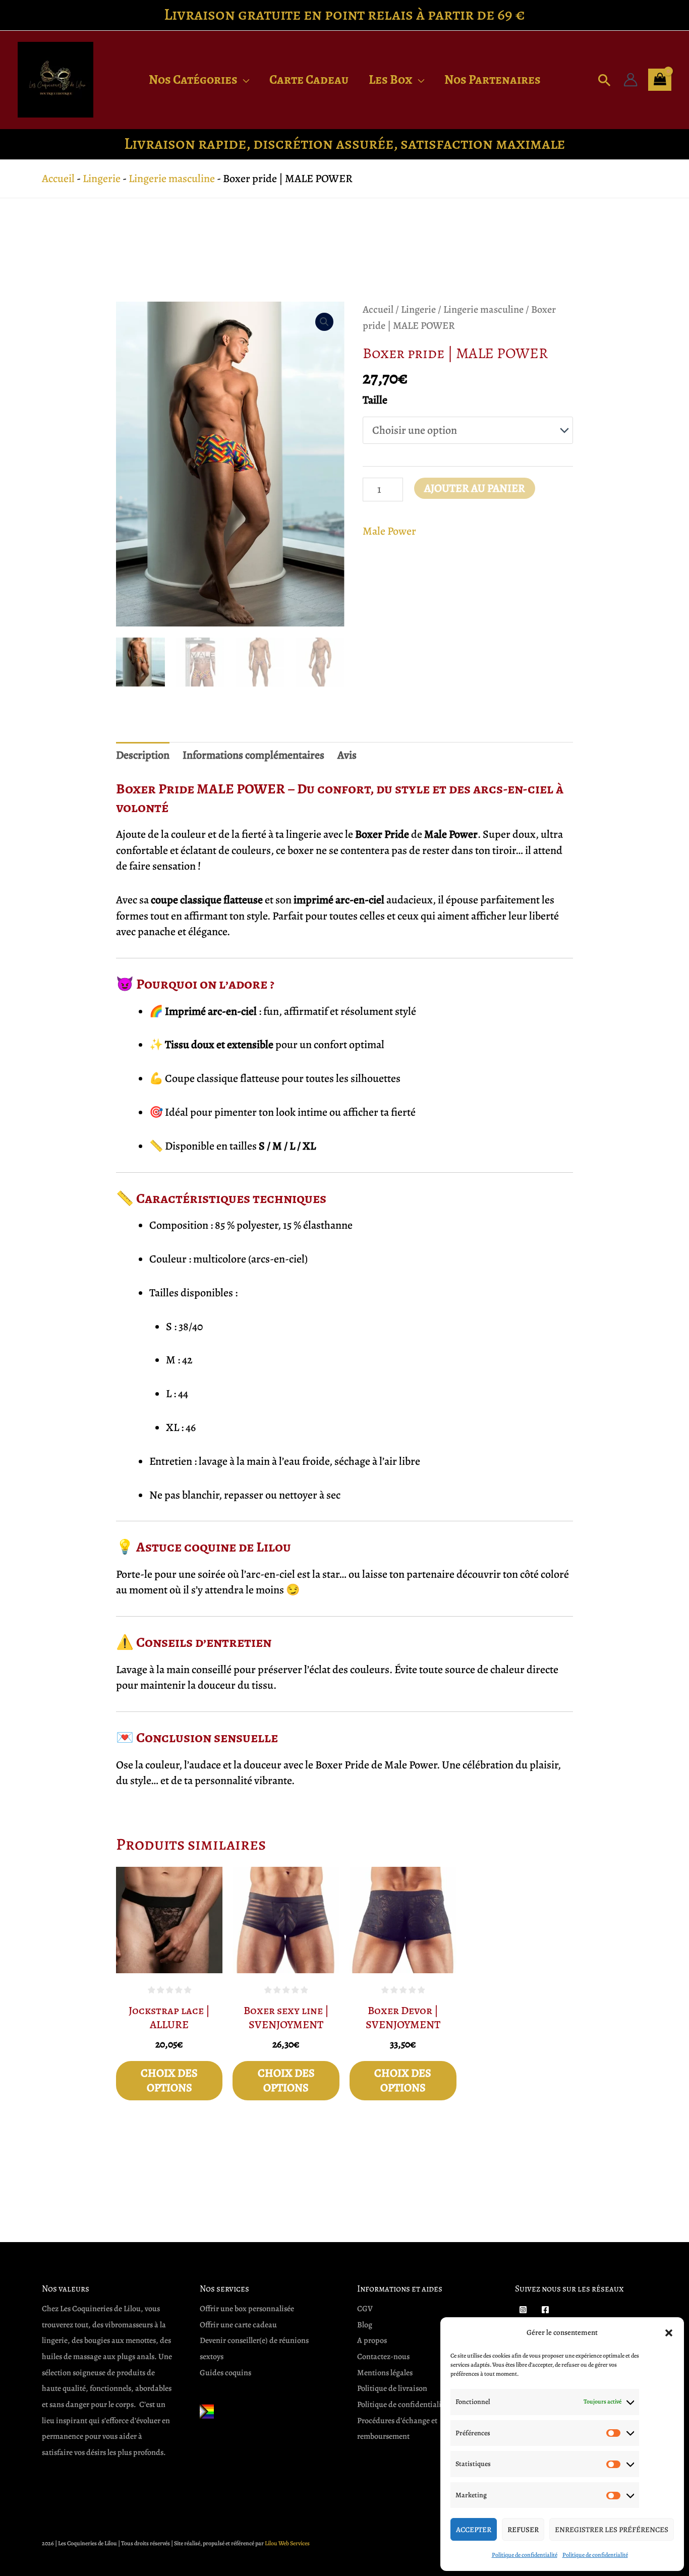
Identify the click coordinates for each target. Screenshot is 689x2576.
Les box (391, 80)
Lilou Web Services (287, 2543)
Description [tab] (143, 755)
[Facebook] (545, 2310)
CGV (365, 2309)
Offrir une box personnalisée (247, 2309)
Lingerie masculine (172, 179)
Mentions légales (385, 2373)
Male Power (389, 531)
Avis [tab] (347, 755)
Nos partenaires (493, 80)
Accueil (58, 179)
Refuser (523, 2530)
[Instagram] (523, 2310)
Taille (375, 400)
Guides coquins (225, 2373)
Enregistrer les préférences (612, 2530)
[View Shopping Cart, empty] (660, 80)
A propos (372, 2340)
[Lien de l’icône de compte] (630, 80)
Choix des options (169, 2080)
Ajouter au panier (475, 488)
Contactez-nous (383, 2357)
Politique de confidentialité (525, 2555)
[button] (669, 2333)
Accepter (474, 2530)
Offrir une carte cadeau (238, 2325)
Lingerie (102, 179)
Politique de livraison (392, 2388)
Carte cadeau (309, 80)
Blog (365, 2325)
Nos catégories (193, 80)
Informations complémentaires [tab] (253, 755)
